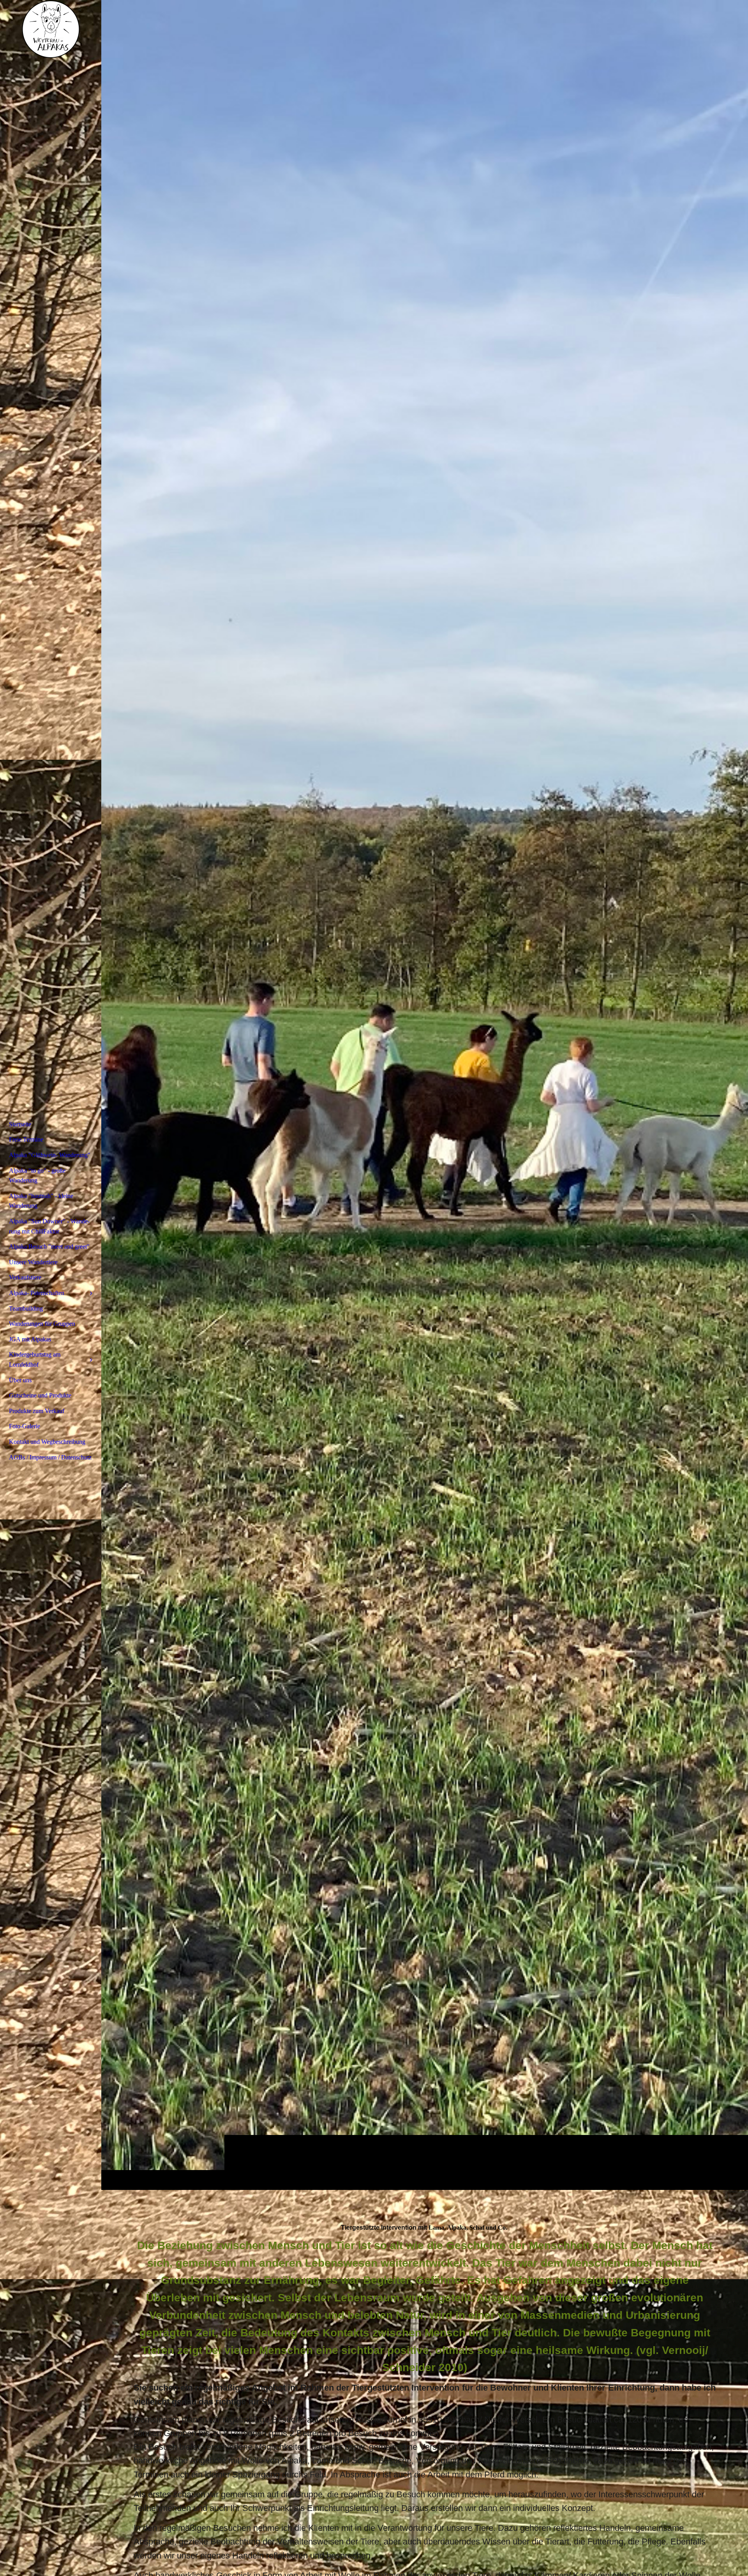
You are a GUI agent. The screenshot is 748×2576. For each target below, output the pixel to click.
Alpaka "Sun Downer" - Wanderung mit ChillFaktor (49, 1226)
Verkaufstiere (25, 1277)
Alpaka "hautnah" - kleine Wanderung (41, 1201)
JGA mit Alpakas (30, 1339)
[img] (425, 1095)
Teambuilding (26, 1308)
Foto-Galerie (25, 1426)
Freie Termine (26, 1139)
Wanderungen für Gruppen (42, 1324)
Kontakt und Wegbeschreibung (47, 1442)
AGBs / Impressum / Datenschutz (50, 1457)
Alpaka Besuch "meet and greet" (49, 1247)
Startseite (20, 1124)
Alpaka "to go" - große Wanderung (37, 1176)
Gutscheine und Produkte (40, 1395)
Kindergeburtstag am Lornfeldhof (35, 1359)
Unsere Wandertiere (33, 1262)
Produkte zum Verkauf (37, 1411)
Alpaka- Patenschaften (37, 1293)
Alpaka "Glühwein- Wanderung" (50, 1155)
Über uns (20, 1380)
